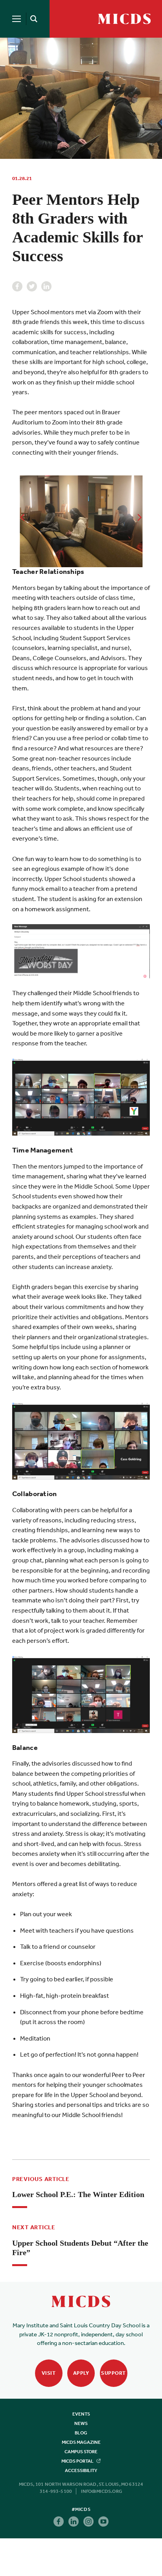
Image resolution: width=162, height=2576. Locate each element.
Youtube (103, 2521)
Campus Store (81, 2452)
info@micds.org (102, 2491)
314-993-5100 (56, 2491)
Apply (81, 2373)
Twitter (32, 286)
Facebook (17, 286)
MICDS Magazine (81, 2442)
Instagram (88, 2521)
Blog (81, 2433)
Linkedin (46, 286)
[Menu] (17, 19)
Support (113, 2373)
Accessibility (81, 2470)
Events (81, 2414)
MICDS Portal (78, 2461)
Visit (49, 2373)
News (81, 2423)
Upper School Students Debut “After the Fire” (80, 2248)
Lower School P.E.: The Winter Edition (78, 2194)
